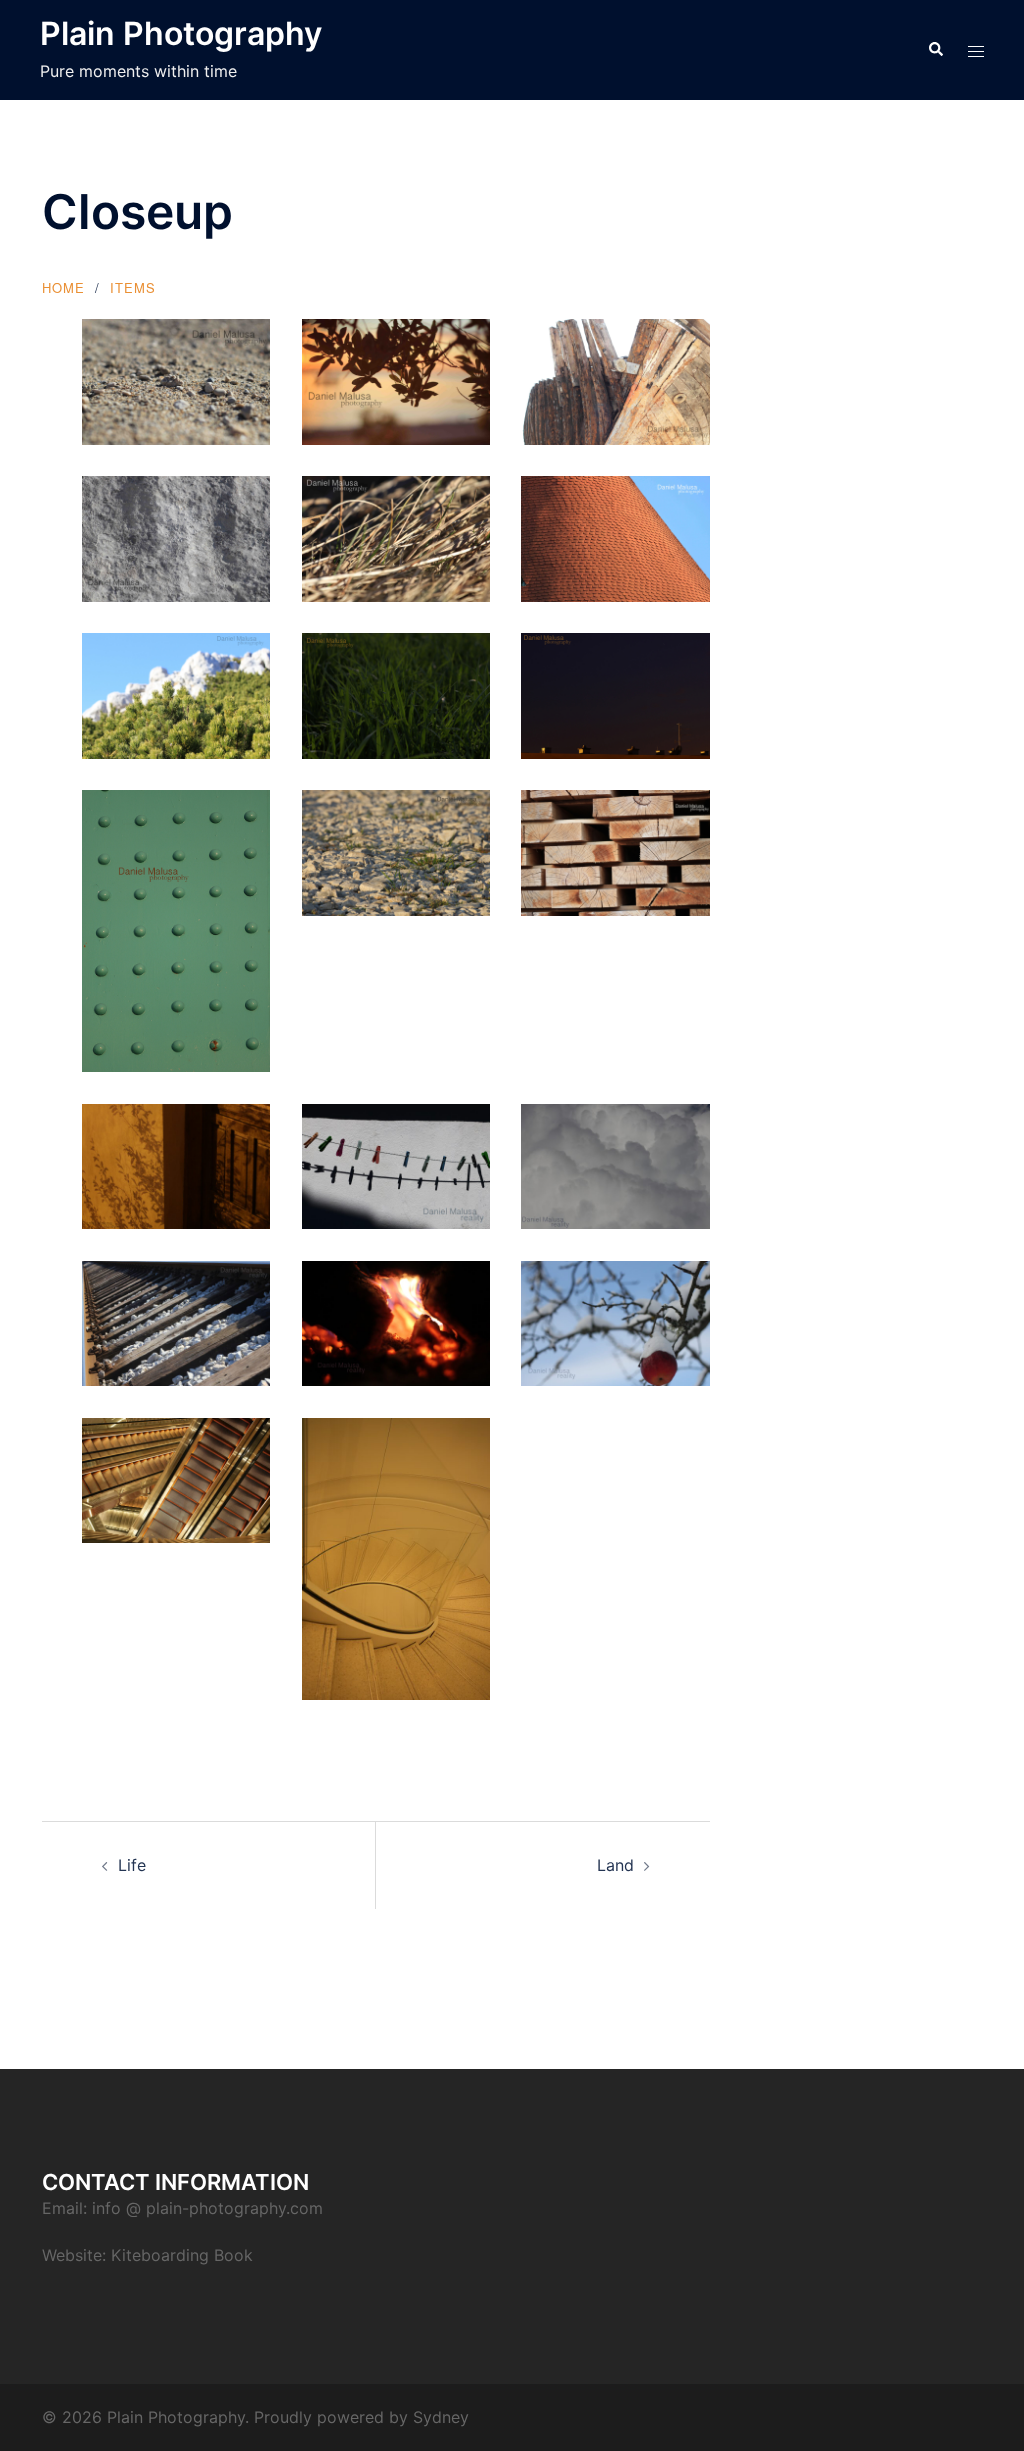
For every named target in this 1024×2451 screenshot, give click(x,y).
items (133, 287)
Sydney (441, 2417)
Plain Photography (181, 33)
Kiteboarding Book (182, 2255)
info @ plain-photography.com (207, 2208)
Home (63, 287)
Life (132, 1865)
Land (615, 1865)
